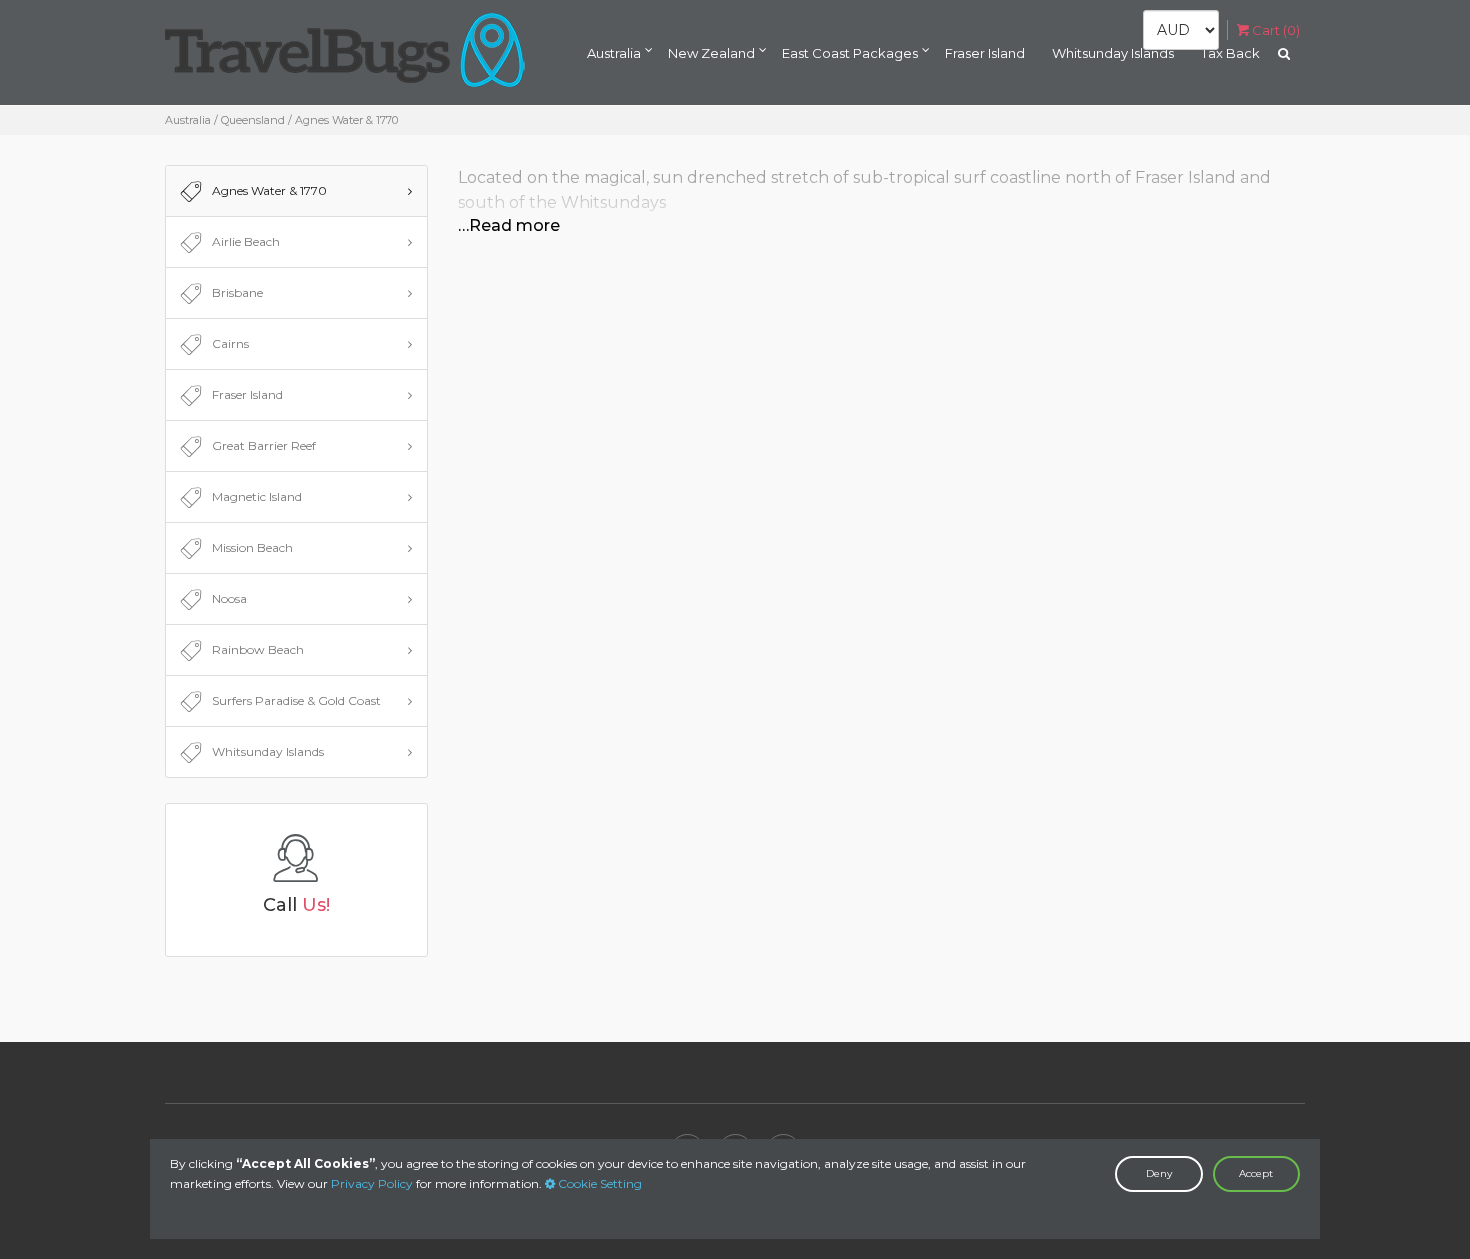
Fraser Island (985, 53)
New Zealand (711, 53)
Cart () (1274, 30)
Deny (1159, 1173)
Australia (614, 53)
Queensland (253, 120)
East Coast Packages (850, 53)
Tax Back (1230, 53)
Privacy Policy (372, 1183)
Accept (1256, 1173)
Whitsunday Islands (1113, 53)
